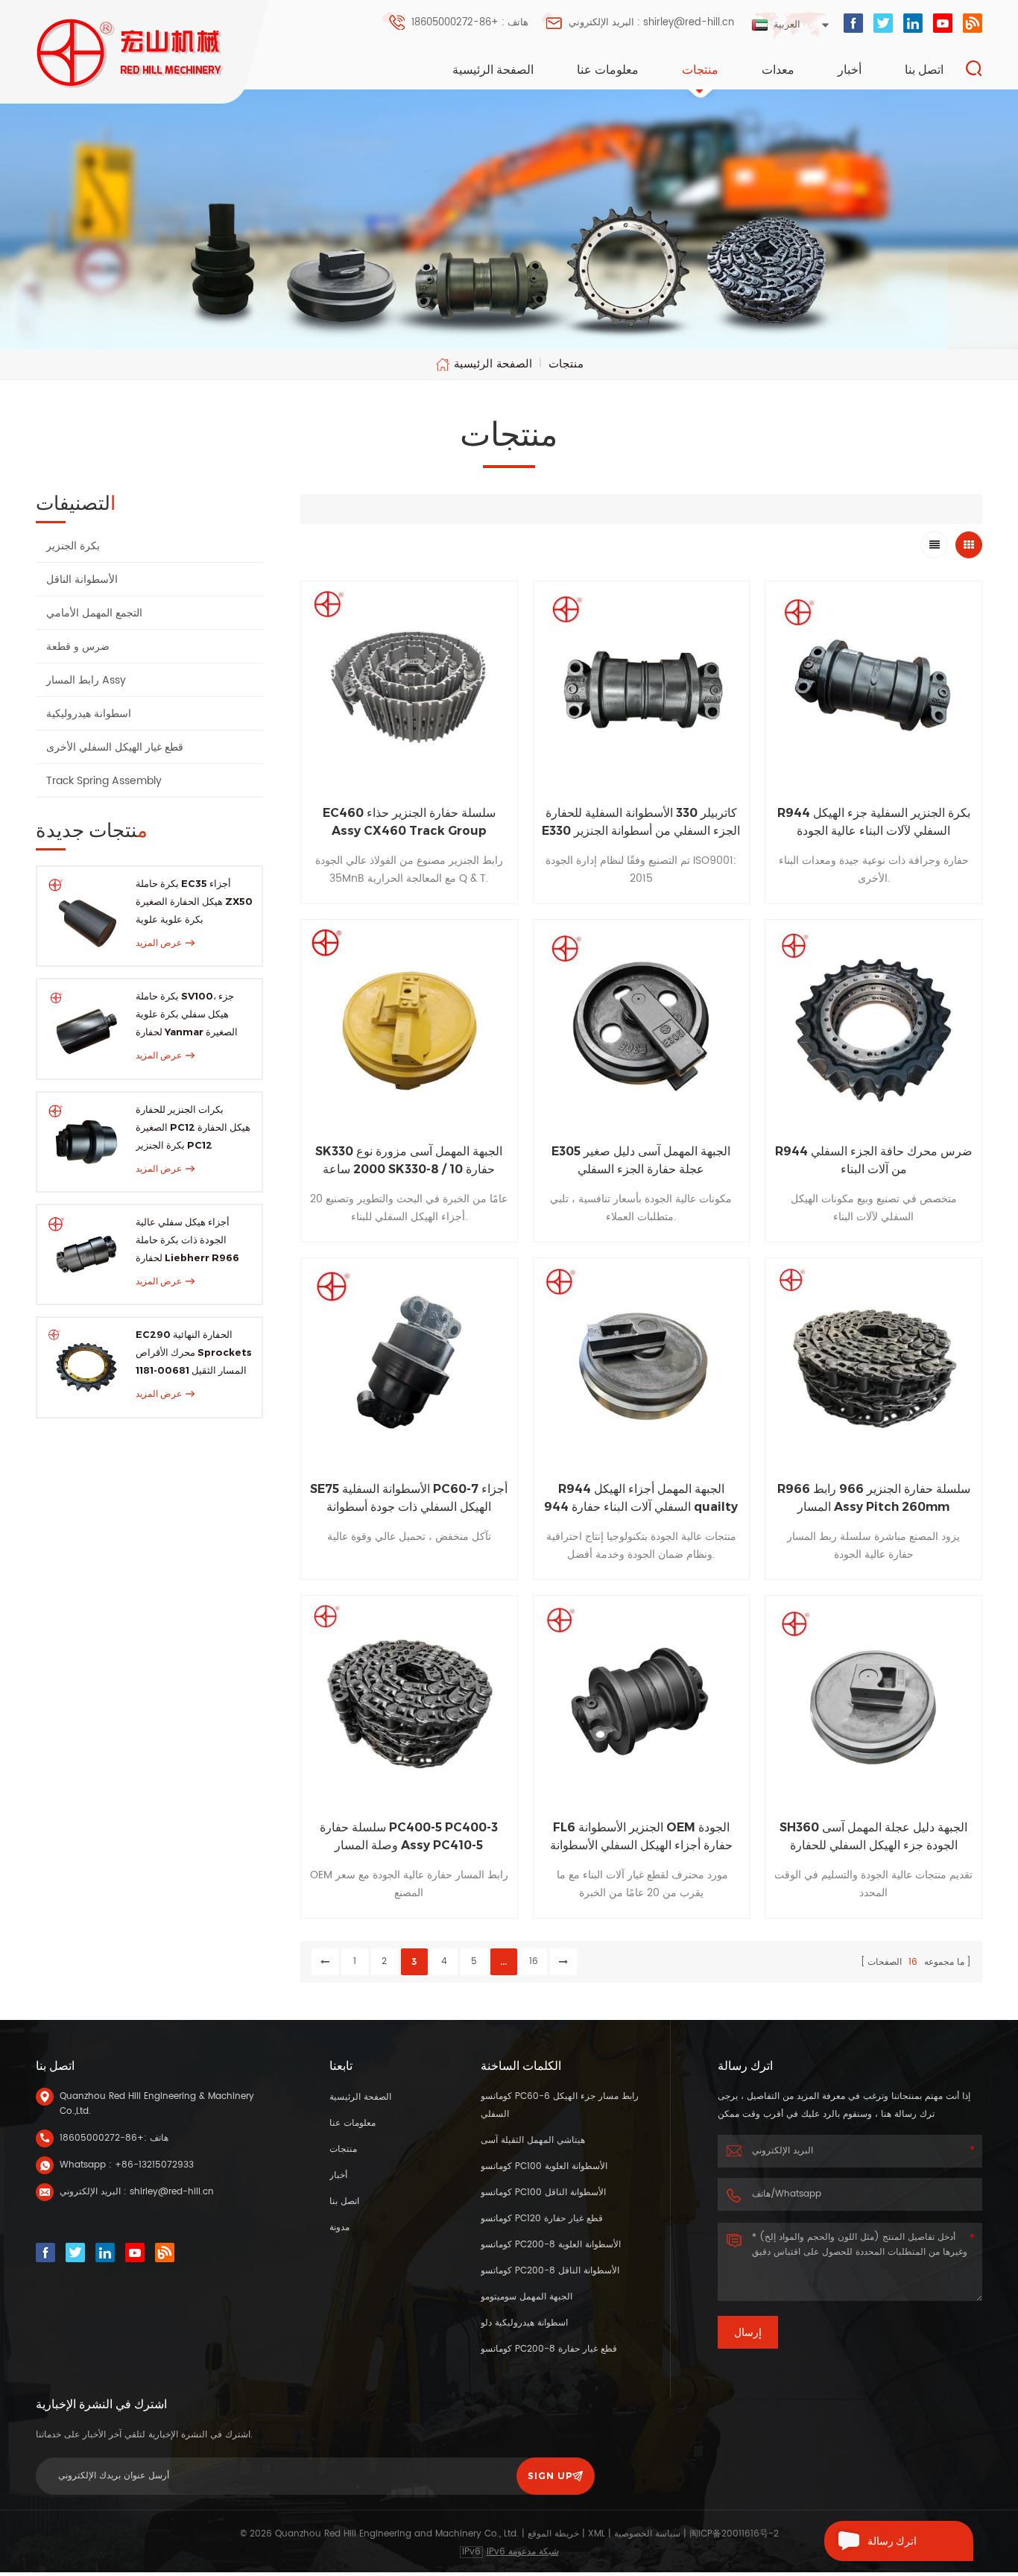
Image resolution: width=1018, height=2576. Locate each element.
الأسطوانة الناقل (82, 580)
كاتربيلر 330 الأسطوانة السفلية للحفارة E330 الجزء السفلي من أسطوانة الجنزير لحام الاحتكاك (641, 823)
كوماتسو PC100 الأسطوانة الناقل (543, 2193)
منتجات (700, 70)
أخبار (850, 70)
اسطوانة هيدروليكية (89, 714)
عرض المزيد (159, 943)
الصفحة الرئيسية (493, 70)
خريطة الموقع (553, 2534)
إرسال (748, 2332)
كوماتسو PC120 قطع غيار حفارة (542, 2219)
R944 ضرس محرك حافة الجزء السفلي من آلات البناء (874, 1160)
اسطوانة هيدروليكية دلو (524, 2323)
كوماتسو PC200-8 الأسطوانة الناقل (550, 2271)
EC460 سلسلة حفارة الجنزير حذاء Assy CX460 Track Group (409, 822)
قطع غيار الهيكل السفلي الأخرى (115, 747)
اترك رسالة (892, 2541)
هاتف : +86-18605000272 (470, 23)
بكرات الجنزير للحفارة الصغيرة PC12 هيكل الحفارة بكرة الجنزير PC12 (193, 1127)
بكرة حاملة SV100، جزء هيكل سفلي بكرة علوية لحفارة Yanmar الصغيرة (187, 1014)
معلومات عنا (608, 70)
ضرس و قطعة (78, 647)
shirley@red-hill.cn (172, 2192)
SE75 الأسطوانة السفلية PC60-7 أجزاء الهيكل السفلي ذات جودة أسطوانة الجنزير (409, 1499)
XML (597, 2534)
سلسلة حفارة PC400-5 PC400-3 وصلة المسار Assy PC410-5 (409, 1836)
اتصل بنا (924, 70)
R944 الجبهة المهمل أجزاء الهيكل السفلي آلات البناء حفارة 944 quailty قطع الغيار (641, 1499)
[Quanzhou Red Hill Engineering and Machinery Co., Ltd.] (131, 53)
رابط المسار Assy (86, 680)
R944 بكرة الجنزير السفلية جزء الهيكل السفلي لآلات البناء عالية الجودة (874, 822)
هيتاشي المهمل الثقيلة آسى (533, 2140)
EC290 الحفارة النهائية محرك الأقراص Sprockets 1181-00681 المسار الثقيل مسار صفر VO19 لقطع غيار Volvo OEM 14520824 (194, 1354)
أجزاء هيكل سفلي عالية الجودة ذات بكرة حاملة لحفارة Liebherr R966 (187, 1240)
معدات (778, 70)
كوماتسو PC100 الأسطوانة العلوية (544, 2166)
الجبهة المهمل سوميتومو (527, 2297)
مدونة (339, 2228)
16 (534, 1961)
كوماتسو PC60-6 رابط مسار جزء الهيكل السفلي (560, 2105)
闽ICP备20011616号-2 (734, 2534)
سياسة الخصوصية (647, 2534)
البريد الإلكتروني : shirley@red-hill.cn (651, 23)
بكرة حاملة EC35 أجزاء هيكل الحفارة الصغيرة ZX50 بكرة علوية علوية (194, 901)
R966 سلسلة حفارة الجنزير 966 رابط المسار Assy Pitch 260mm (874, 1498)
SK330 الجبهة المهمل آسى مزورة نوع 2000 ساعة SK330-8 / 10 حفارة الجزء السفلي (409, 1161)
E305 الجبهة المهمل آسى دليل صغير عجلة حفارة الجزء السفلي (641, 1160)
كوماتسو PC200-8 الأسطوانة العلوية (551, 2245)
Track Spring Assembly (104, 781)
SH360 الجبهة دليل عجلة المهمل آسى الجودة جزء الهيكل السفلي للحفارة (873, 1836)
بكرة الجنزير (73, 546)
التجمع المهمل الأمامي (94, 613)
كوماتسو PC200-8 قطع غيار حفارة (549, 2349)
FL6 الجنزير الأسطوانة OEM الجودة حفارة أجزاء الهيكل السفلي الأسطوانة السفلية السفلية (641, 1837)
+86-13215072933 (154, 2165)
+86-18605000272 (102, 2138)
